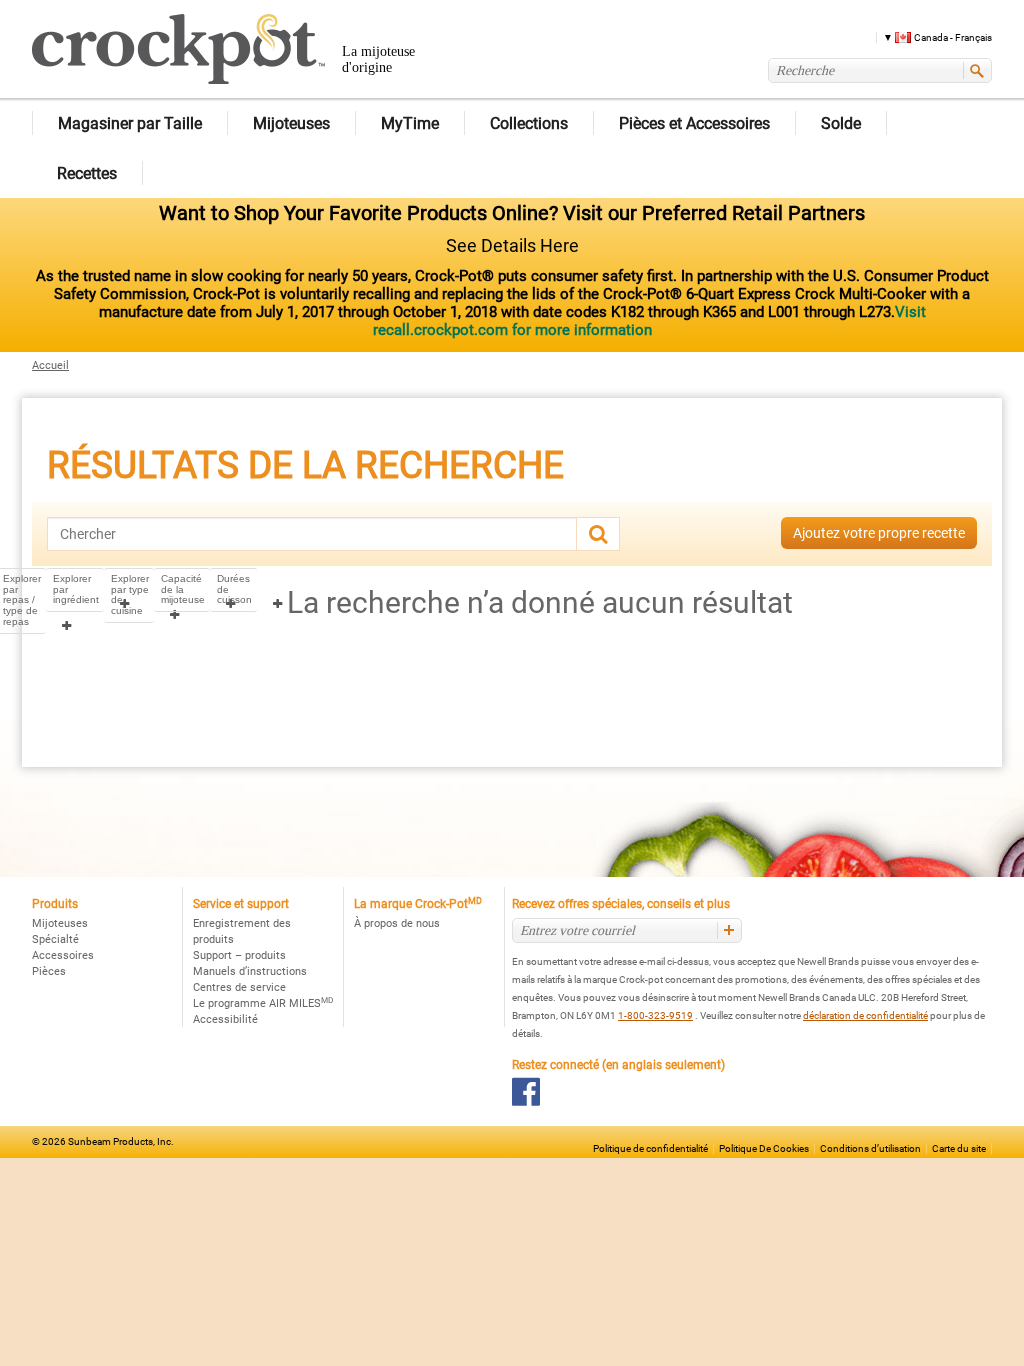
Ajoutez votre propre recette (879, 533)
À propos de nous (397, 923)
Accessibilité (225, 1019)
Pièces (49, 971)
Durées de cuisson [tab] (234, 589)
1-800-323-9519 (655, 1015)
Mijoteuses (60, 923)
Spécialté (55, 939)
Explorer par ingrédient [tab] (76, 589)
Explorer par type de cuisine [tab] (130, 595)
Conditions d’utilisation (870, 1148)
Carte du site (959, 1148)
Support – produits (239, 955)
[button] (930, 36)
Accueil (50, 365)
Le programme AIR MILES (263, 1003)
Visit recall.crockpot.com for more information (649, 321)
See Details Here (512, 245)
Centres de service (239, 987)
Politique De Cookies (764, 1148)
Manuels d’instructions (250, 971)
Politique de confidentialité (650, 1148)
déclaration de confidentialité (865, 1015)
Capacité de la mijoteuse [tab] (183, 589)
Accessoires (63, 955)
